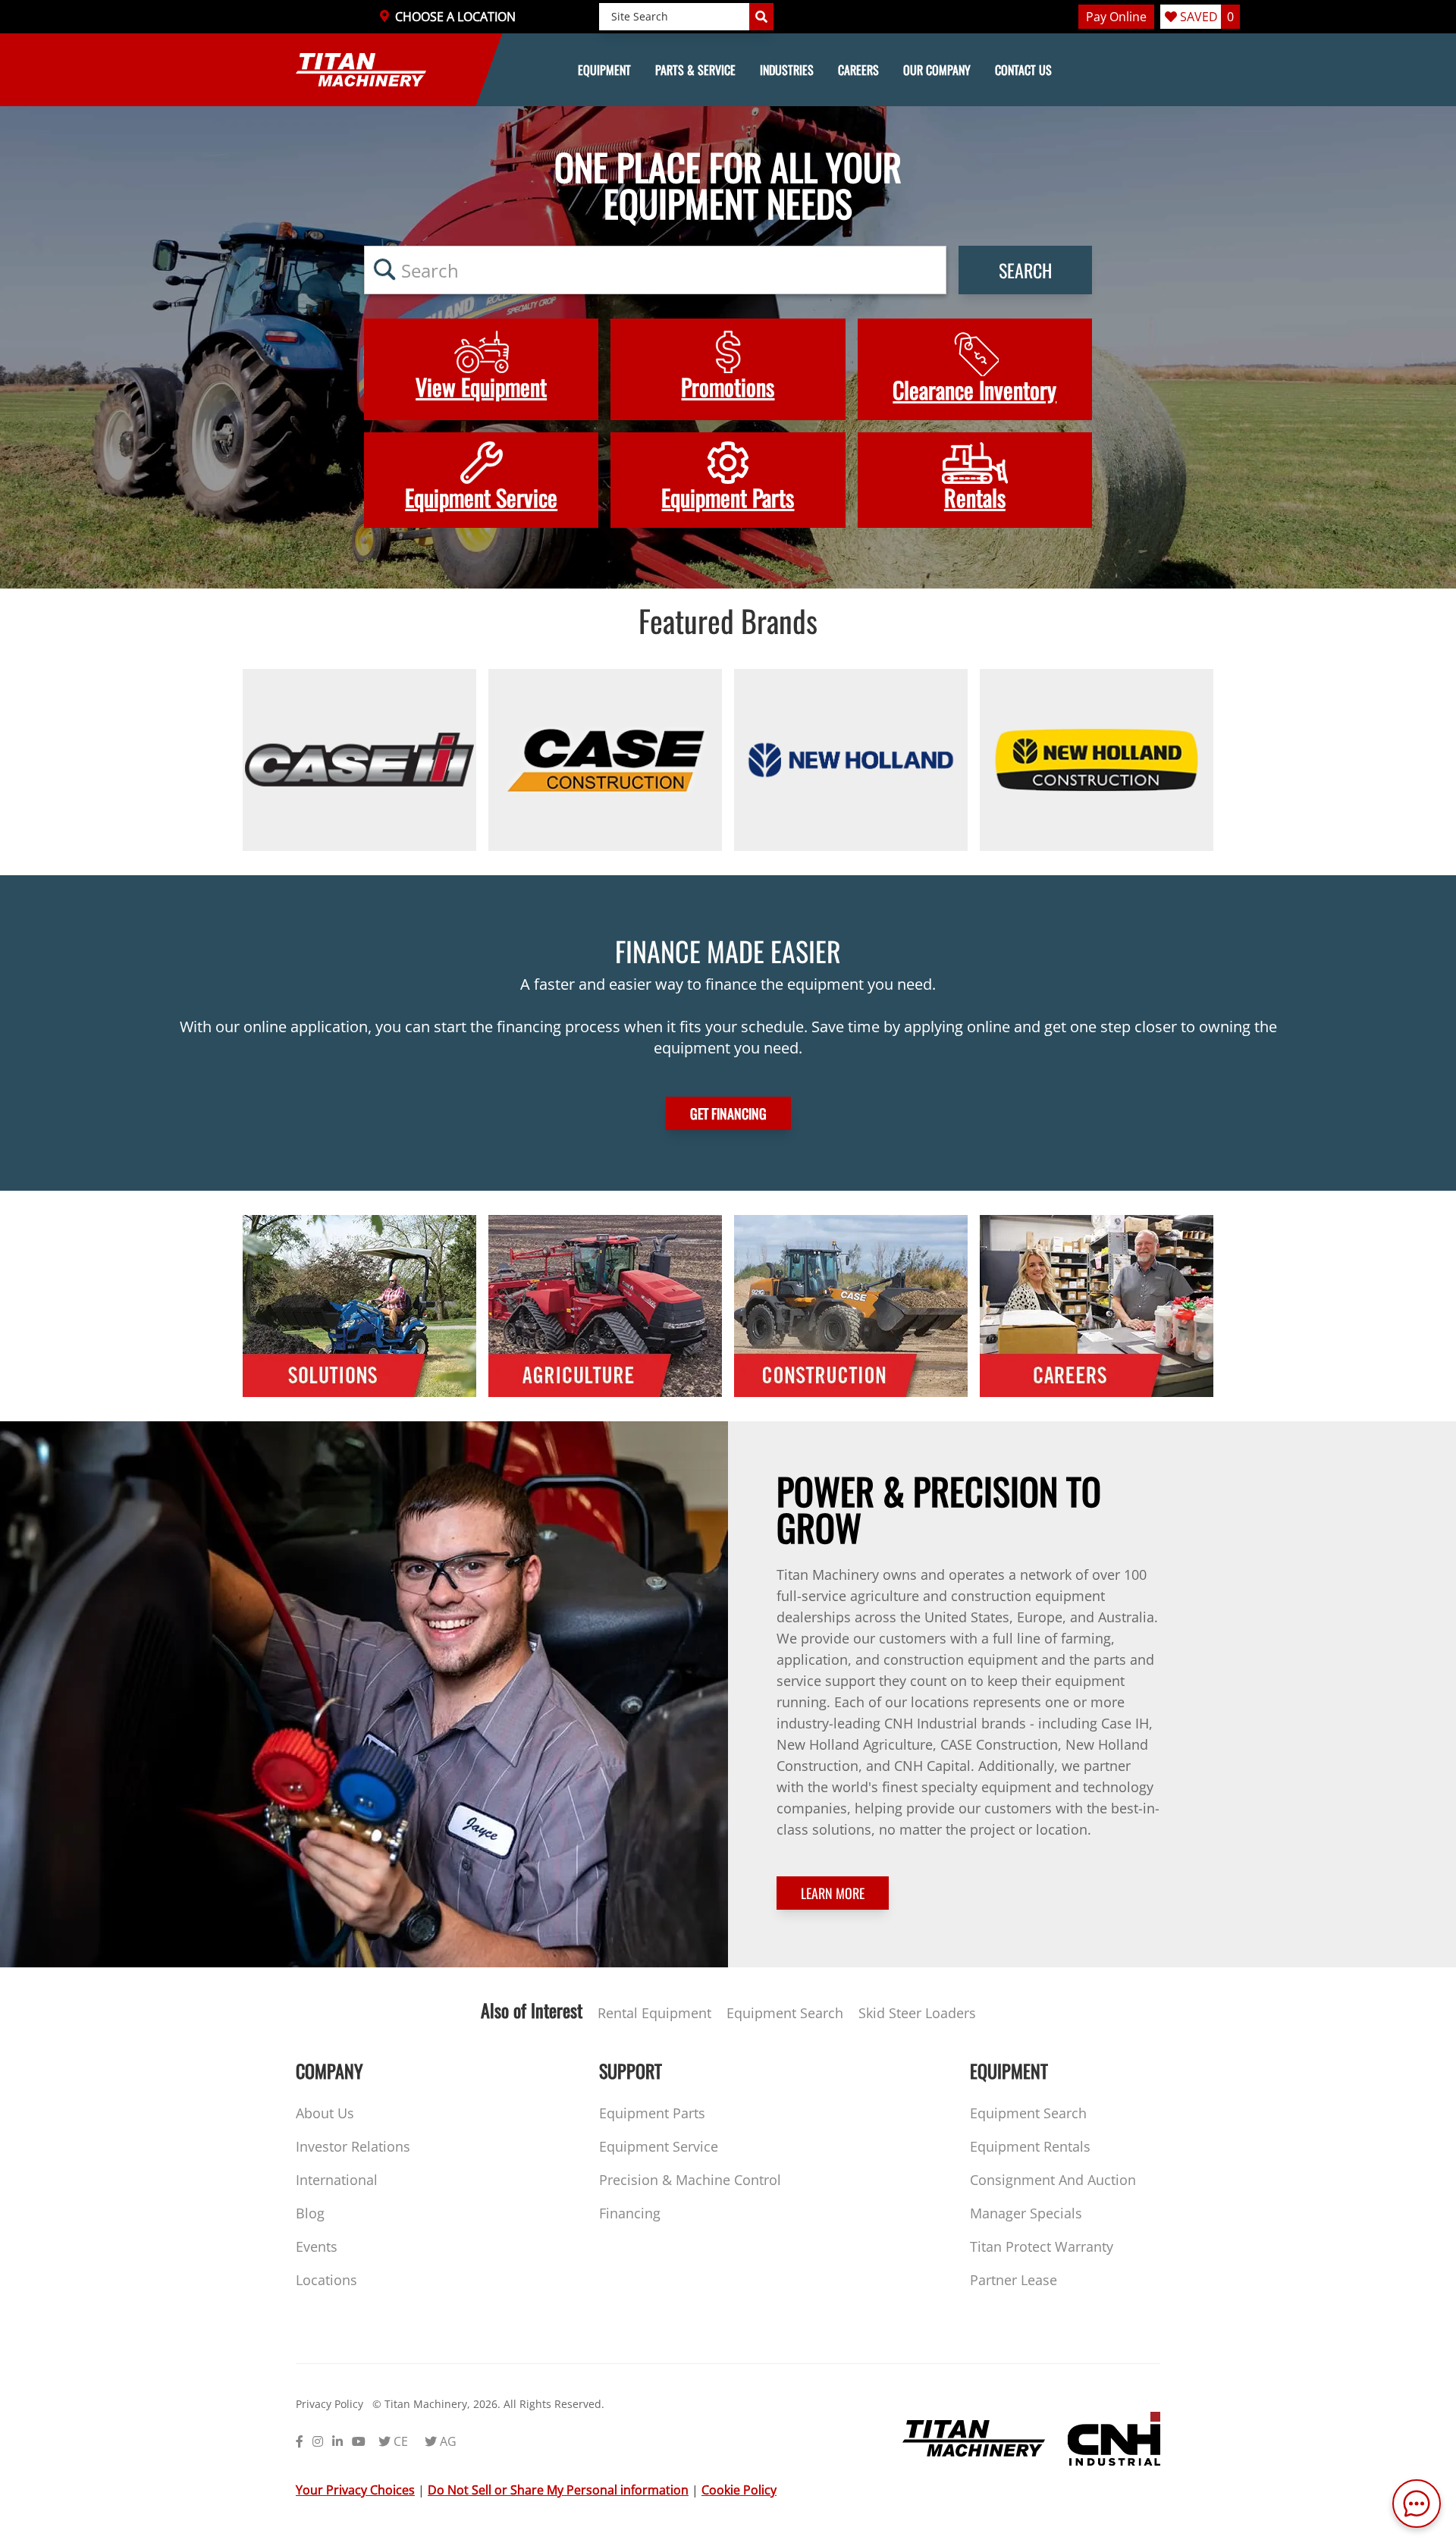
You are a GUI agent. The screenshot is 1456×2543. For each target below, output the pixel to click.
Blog (310, 2213)
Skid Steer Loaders (917, 2013)
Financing (630, 2213)
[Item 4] (1097, 760)
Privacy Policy (329, 2404)
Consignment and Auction (1053, 2180)
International (337, 2180)
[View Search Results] (761, 17)
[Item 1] (359, 760)
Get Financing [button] (728, 1113)
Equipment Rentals (1030, 2146)
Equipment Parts (652, 2113)
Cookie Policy (739, 2490)
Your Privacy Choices (355, 2490)
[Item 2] (605, 760)
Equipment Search (785, 2013)
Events (317, 2246)
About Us (325, 2113)
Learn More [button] (833, 1893)
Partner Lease (1014, 2280)
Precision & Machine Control (690, 2180)
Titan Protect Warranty (1042, 2246)
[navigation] (728, 70)
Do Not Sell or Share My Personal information (558, 2490)
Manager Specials (1026, 2213)
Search (1025, 270)
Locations (326, 2280)
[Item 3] (851, 760)
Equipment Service (659, 2146)
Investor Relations (353, 2146)
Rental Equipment (654, 2013)
